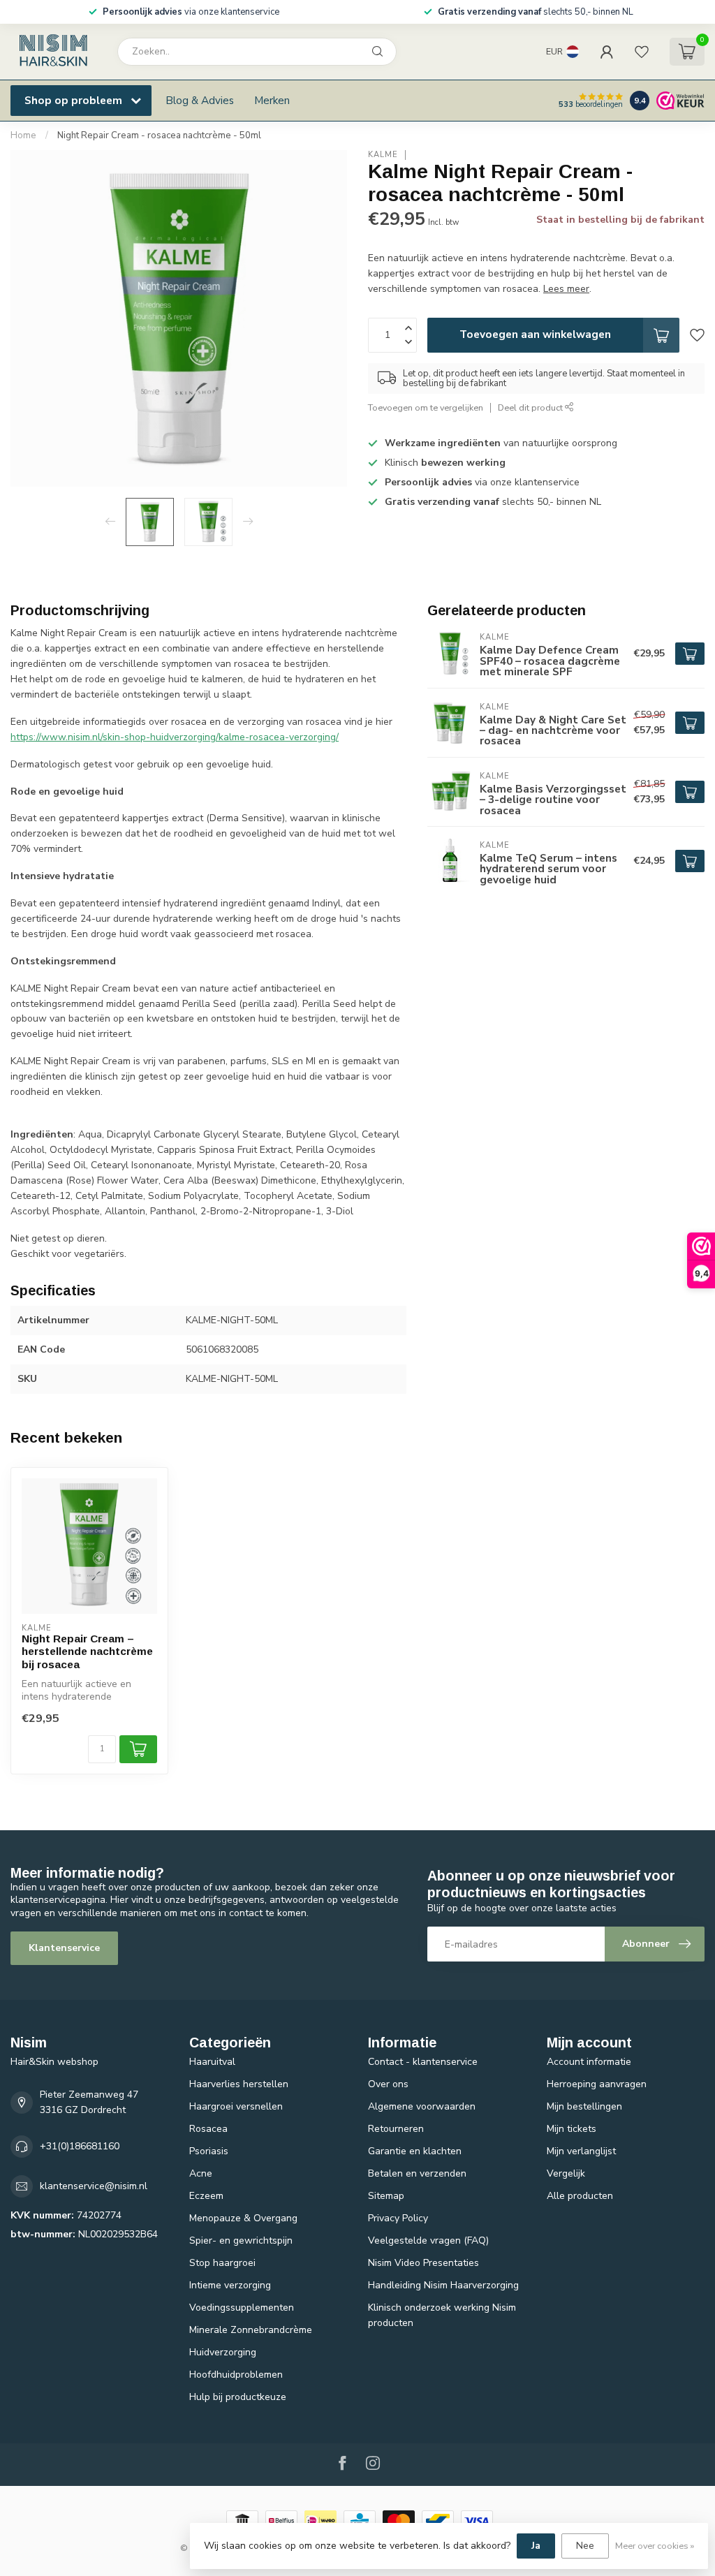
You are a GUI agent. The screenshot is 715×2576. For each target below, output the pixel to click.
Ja (536, 2546)
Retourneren (396, 2129)
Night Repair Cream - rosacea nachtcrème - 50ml (159, 135)
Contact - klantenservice (423, 2062)
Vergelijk (566, 2173)
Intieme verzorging (230, 2285)
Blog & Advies (200, 100)
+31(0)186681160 (80, 2146)
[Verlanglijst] (642, 52)
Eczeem (206, 2196)
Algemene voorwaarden (422, 2106)
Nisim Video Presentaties (423, 2263)
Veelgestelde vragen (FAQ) (428, 2240)
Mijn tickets (572, 2129)
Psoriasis (209, 2151)
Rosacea (208, 2129)
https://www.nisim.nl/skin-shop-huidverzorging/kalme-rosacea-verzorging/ (175, 737)
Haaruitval (212, 2062)
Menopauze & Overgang (243, 2218)
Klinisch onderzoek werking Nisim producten (442, 2315)
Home (23, 135)
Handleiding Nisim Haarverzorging (443, 2285)
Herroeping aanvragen (597, 2084)
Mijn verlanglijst (581, 2151)
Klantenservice (64, 1948)
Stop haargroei (222, 2263)
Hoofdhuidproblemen (236, 2375)
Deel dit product (531, 407)
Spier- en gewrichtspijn (241, 2240)
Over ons (388, 2084)
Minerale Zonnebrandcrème (251, 2330)
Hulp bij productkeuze (238, 2397)
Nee (585, 2546)
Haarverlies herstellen (239, 2084)
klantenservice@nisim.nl (94, 2186)
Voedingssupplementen (242, 2308)
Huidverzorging (223, 2352)
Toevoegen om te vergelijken (426, 407)
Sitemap (386, 2196)
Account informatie (589, 2062)
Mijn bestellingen (584, 2106)
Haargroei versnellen (236, 2106)
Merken (272, 100)
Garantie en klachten (415, 2151)
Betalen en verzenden (417, 2173)
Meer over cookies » (655, 2546)
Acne (201, 2173)
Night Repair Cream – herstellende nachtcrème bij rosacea (87, 1651)
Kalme (383, 155)
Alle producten (580, 2196)
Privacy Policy (398, 2218)
